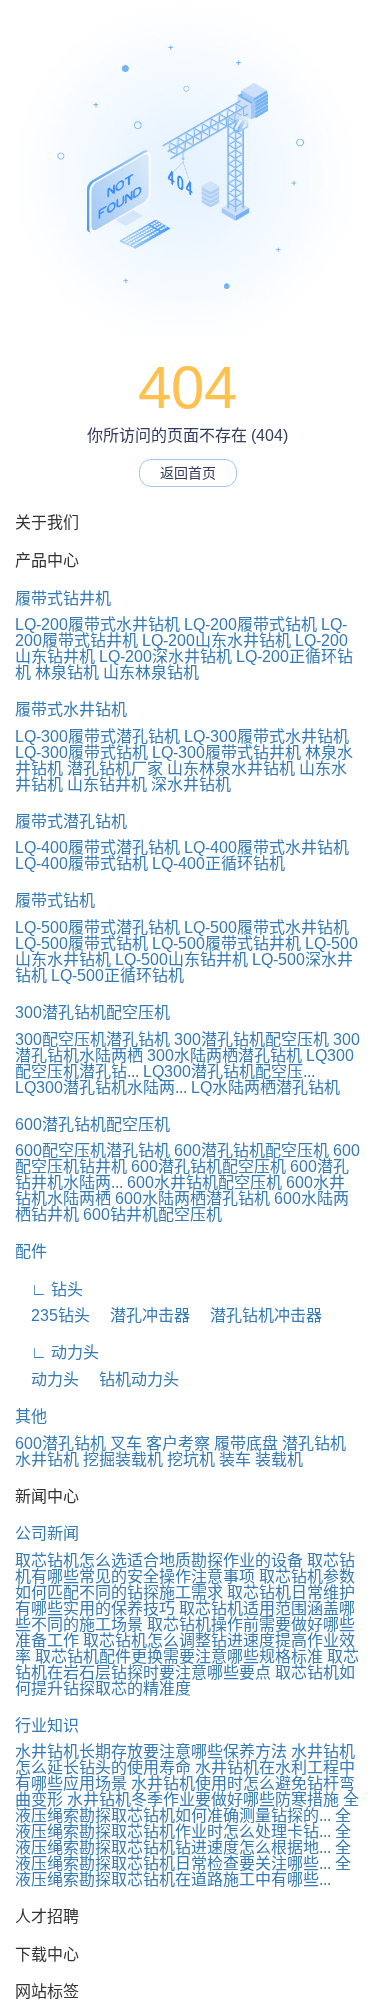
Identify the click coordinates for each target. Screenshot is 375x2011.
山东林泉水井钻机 (231, 768)
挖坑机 (191, 1459)
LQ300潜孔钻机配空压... (229, 1071)
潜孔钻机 (314, 1443)
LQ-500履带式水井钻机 (266, 927)
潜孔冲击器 (142, 1315)
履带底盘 (246, 1443)
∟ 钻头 (49, 1289)
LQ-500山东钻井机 (181, 959)
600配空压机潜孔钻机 (92, 1150)
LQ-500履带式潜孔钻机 (97, 927)
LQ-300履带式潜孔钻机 (97, 736)
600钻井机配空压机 (152, 1214)
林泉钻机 (67, 672)
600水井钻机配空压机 (204, 1182)
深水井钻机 (191, 784)
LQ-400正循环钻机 (218, 863)
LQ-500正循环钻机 (117, 975)
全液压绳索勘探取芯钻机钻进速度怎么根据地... (183, 1839)
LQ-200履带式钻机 (250, 624)
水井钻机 (47, 1459)
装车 (235, 1459)
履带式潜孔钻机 (71, 821)
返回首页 (188, 473)
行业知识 (47, 1725)
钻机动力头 (131, 1379)
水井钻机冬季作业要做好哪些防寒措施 (203, 1799)
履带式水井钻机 (71, 709)
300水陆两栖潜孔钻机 (224, 1055)
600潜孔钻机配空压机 (92, 1124)
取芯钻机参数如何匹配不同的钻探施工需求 (185, 1584)
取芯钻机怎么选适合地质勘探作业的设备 (159, 1560)
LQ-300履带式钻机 (81, 752)
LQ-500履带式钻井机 (226, 943)
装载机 (279, 1459)
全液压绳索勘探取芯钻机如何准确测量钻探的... (187, 1807)
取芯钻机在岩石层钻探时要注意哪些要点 (187, 1664)
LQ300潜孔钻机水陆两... (101, 1087)
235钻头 (52, 1315)
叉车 (126, 1443)
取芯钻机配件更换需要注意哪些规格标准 (179, 1656)
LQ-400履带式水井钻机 (266, 847)
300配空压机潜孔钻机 (92, 1039)
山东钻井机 (107, 784)
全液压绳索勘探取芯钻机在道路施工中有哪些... (183, 1871)
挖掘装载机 (123, 1459)
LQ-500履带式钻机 (81, 943)
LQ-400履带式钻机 (81, 863)
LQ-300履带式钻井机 (226, 752)
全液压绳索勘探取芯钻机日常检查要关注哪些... (183, 1855)
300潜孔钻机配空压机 (92, 1012)
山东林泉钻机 (151, 672)
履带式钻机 (55, 900)
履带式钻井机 (63, 598)
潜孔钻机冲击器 (258, 1315)
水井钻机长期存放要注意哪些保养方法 (151, 1751)
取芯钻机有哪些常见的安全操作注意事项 (185, 1568)
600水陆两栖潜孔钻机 (192, 1198)
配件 (31, 1251)
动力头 (47, 1379)
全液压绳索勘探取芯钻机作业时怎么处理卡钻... (183, 1823)
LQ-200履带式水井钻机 (97, 624)
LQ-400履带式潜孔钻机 (97, 847)
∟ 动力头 (57, 1352)
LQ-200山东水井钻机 (216, 640)
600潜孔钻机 (60, 1443)
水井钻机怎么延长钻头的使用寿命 (185, 1759)
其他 (31, 1416)
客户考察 (178, 1443)
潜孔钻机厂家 (115, 768)
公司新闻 (47, 1533)
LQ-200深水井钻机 (165, 656)
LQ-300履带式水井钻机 (266, 736)
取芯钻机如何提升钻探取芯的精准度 (185, 1680)
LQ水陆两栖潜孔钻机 (265, 1087)
